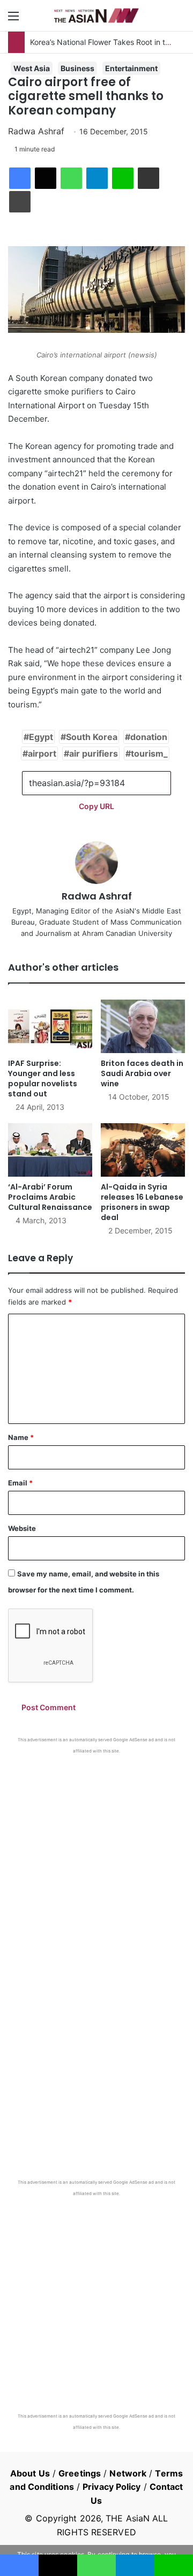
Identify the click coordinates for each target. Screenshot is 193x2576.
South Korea (92, 737)
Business (77, 68)
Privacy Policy (112, 2487)
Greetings (80, 2473)
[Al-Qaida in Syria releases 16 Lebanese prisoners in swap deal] (143, 1150)
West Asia (32, 68)
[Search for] (180, 20)
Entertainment (131, 68)
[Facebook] (20, 178)
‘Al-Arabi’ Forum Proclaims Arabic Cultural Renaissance (50, 1197)
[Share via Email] (149, 178)
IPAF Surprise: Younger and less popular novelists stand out (43, 1079)
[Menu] (13, 20)
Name (21, 1437)
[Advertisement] (96, 1856)
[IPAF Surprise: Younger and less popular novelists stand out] (50, 1026)
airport (42, 753)
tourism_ (149, 753)
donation (149, 737)
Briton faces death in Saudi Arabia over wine (142, 1073)
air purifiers (94, 753)
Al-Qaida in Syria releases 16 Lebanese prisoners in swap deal (142, 1202)
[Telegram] (97, 178)
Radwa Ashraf (36, 131)
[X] (46, 178)
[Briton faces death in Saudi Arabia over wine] (143, 1026)
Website (22, 1528)
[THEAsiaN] (96, 16)
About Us (30, 2473)
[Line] (123, 178)
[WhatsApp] (71, 178)
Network (128, 2473)
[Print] (20, 202)
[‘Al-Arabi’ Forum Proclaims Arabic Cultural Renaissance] (50, 1150)
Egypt (41, 737)
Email (20, 1483)
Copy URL (96, 806)
